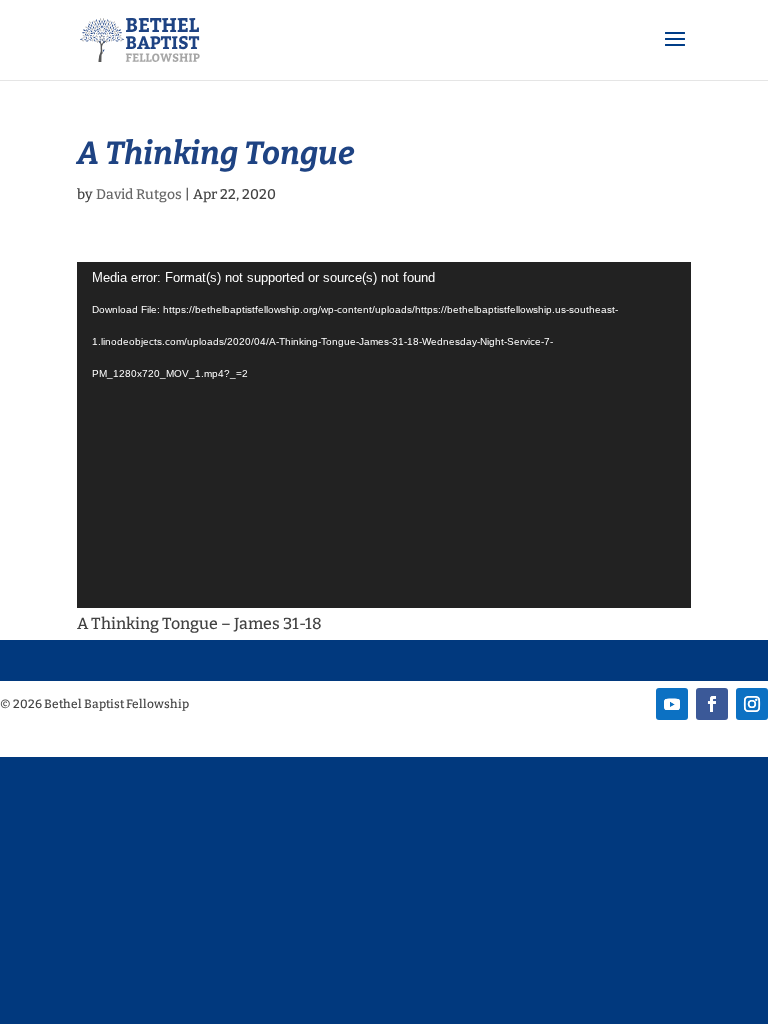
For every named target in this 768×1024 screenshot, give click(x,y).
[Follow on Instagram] (752, 704)
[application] (384, 435)
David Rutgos (139, 194)
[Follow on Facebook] (712, 704)
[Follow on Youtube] (672, 704)
